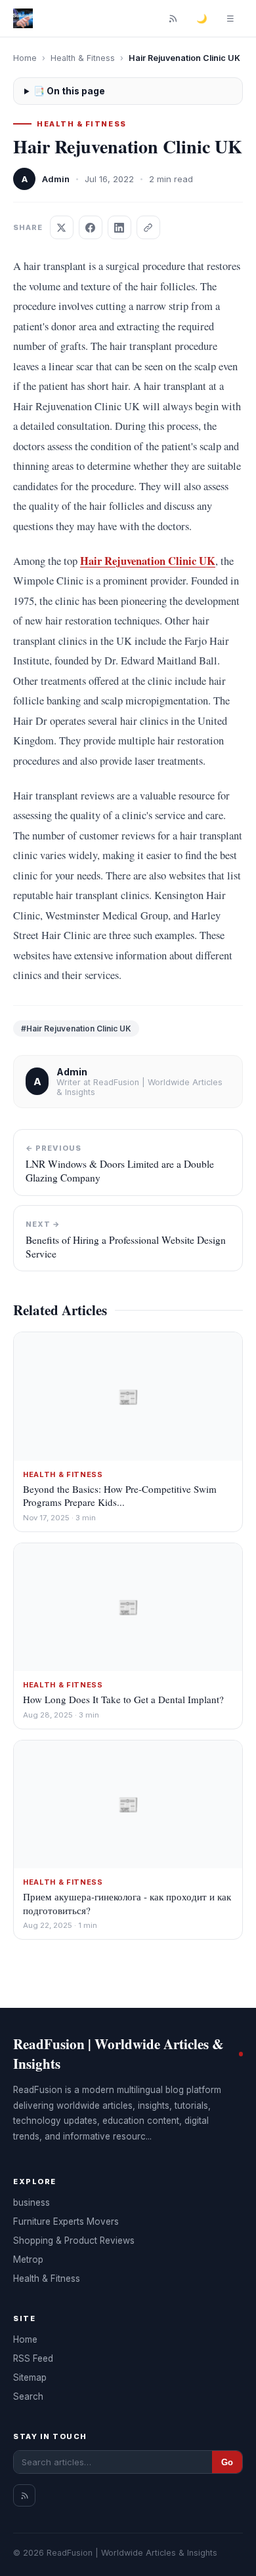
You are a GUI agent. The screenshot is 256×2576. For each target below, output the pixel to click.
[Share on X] (62, 227)
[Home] (23, 18)
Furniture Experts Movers (66, 2221)
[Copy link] (148, 227)
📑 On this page (69, 91)
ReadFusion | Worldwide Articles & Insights (118, 2054)
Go (227, 2462)
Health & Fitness (83, 58)
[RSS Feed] (173, 18)
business (32, 2202)
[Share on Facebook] (91, 227)
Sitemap (30, 2377)
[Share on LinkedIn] (119, 227)
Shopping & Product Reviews (74, 2240)
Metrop (28, 2259)
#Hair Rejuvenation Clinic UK (76, 1028)
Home (25, 58)
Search (28, 2396)
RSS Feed (33, 2358)
